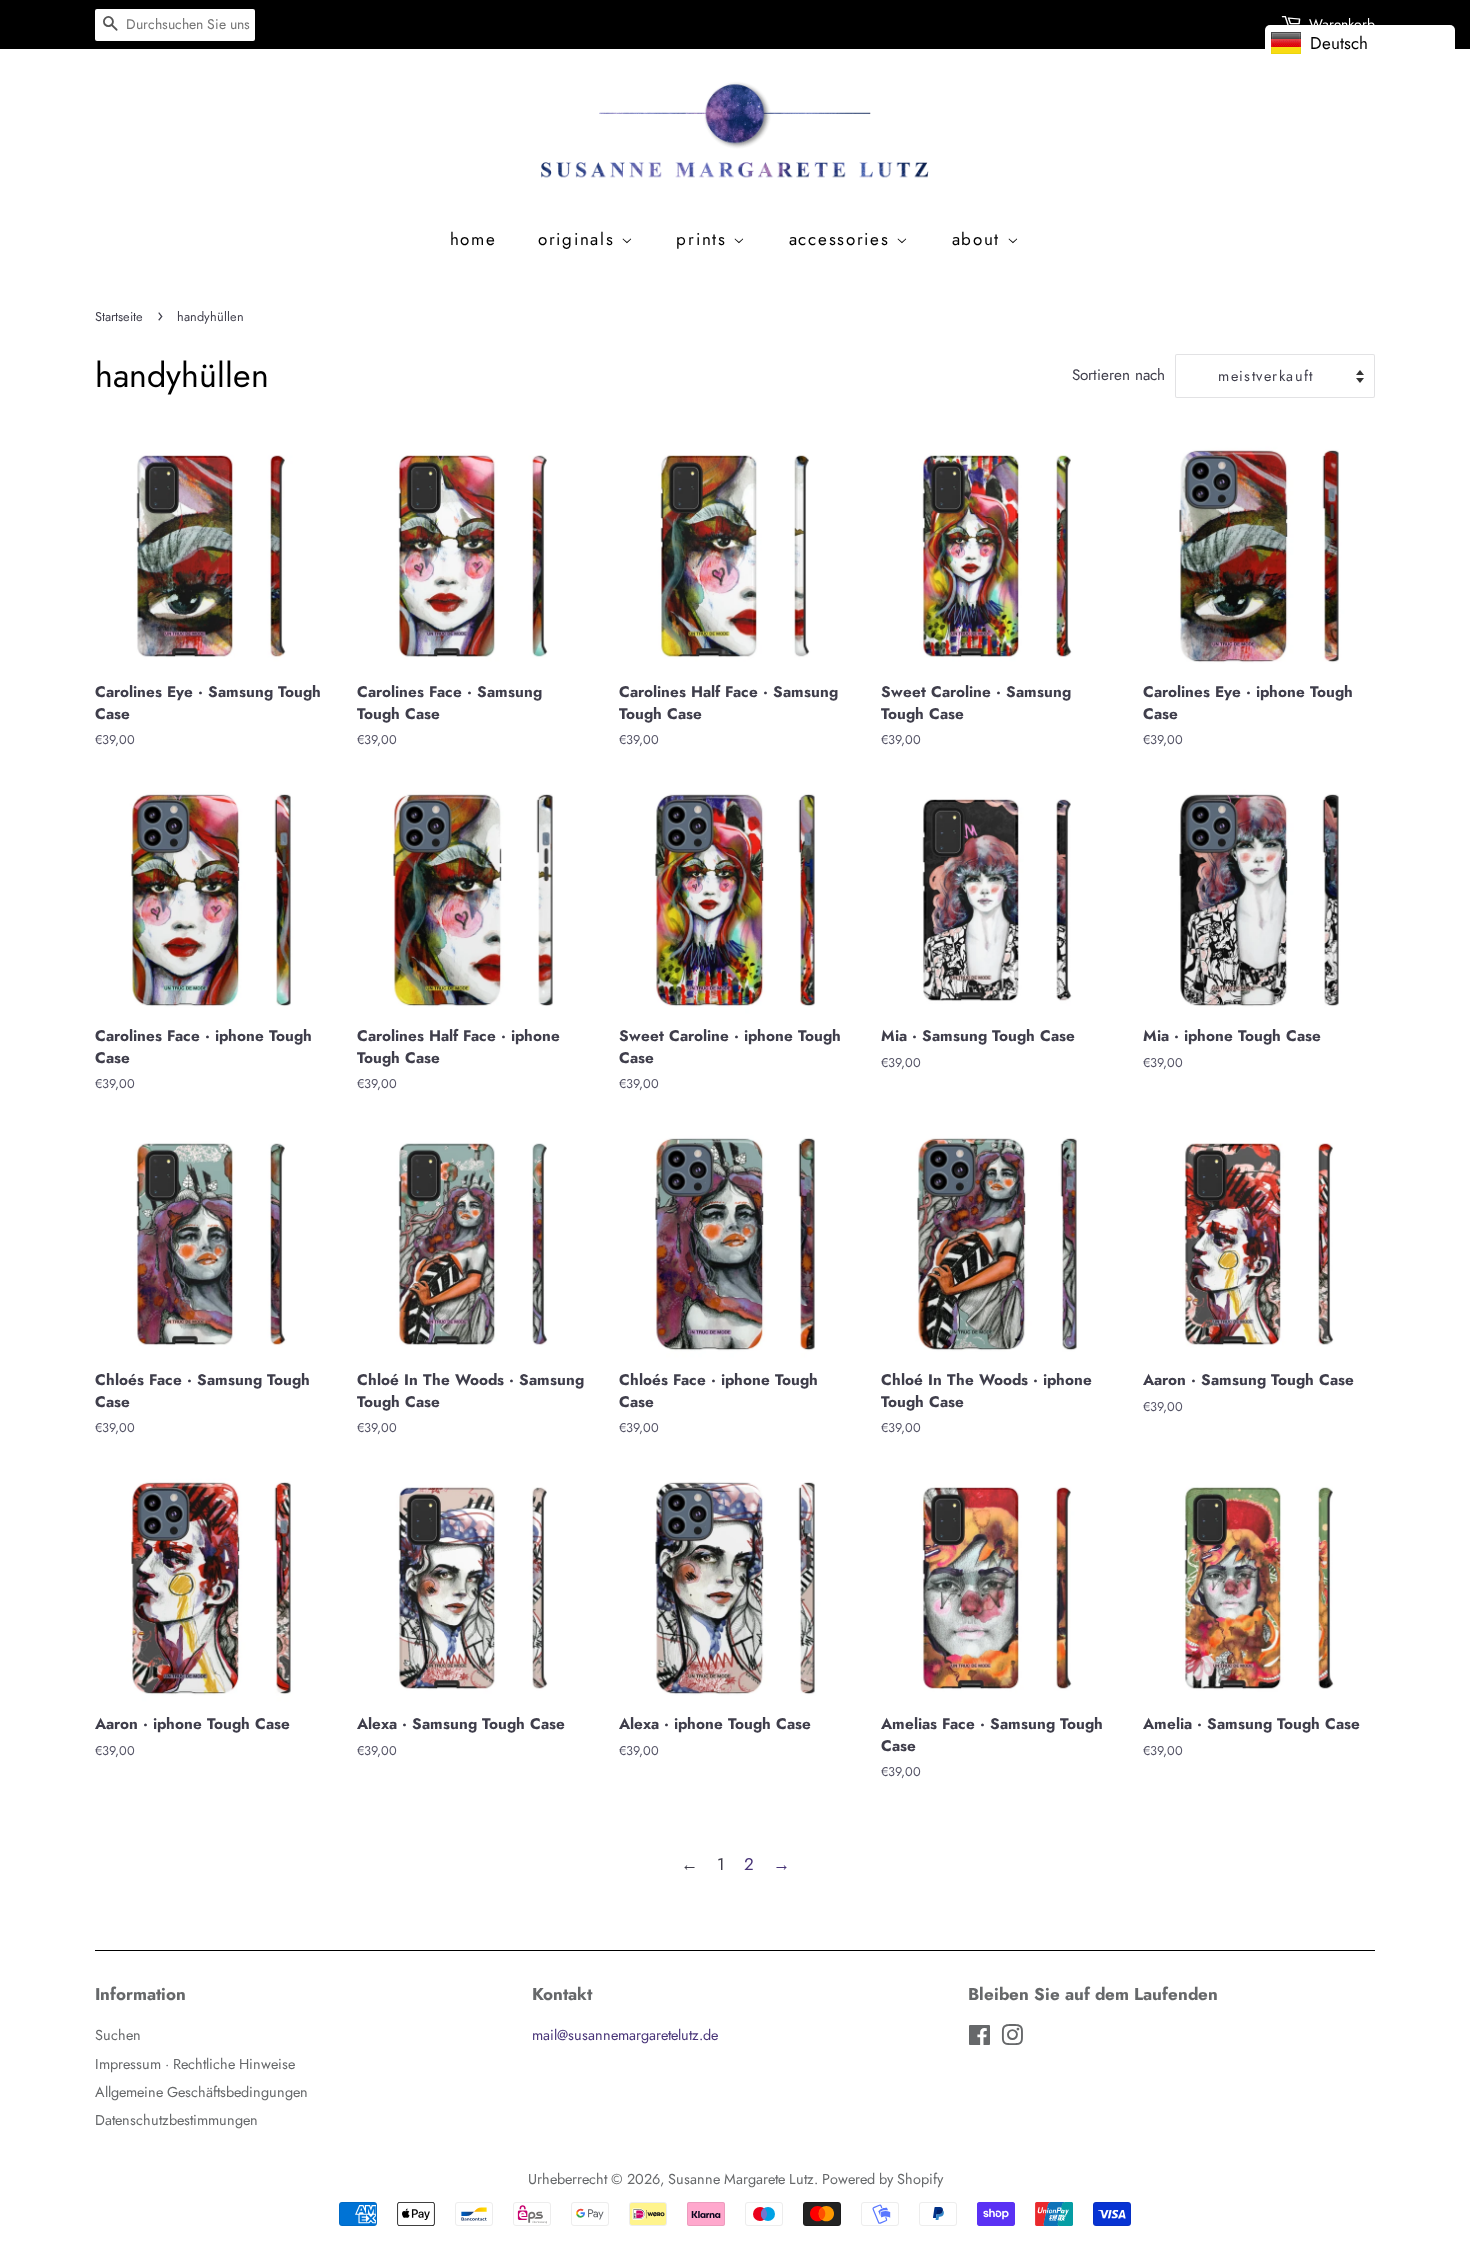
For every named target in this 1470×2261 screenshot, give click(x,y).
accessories (842, 239)
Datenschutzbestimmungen (176, 2120)
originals (579, 239)
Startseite (119, 316)
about (979, 239)
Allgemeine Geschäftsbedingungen (201, 2092)
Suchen (118, 2035)
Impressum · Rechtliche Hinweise (195, 2064)
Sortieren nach (1118, 375)
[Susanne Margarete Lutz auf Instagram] (1012, 2039)
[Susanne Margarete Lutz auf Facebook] (979, 2039)
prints (704, 239)
